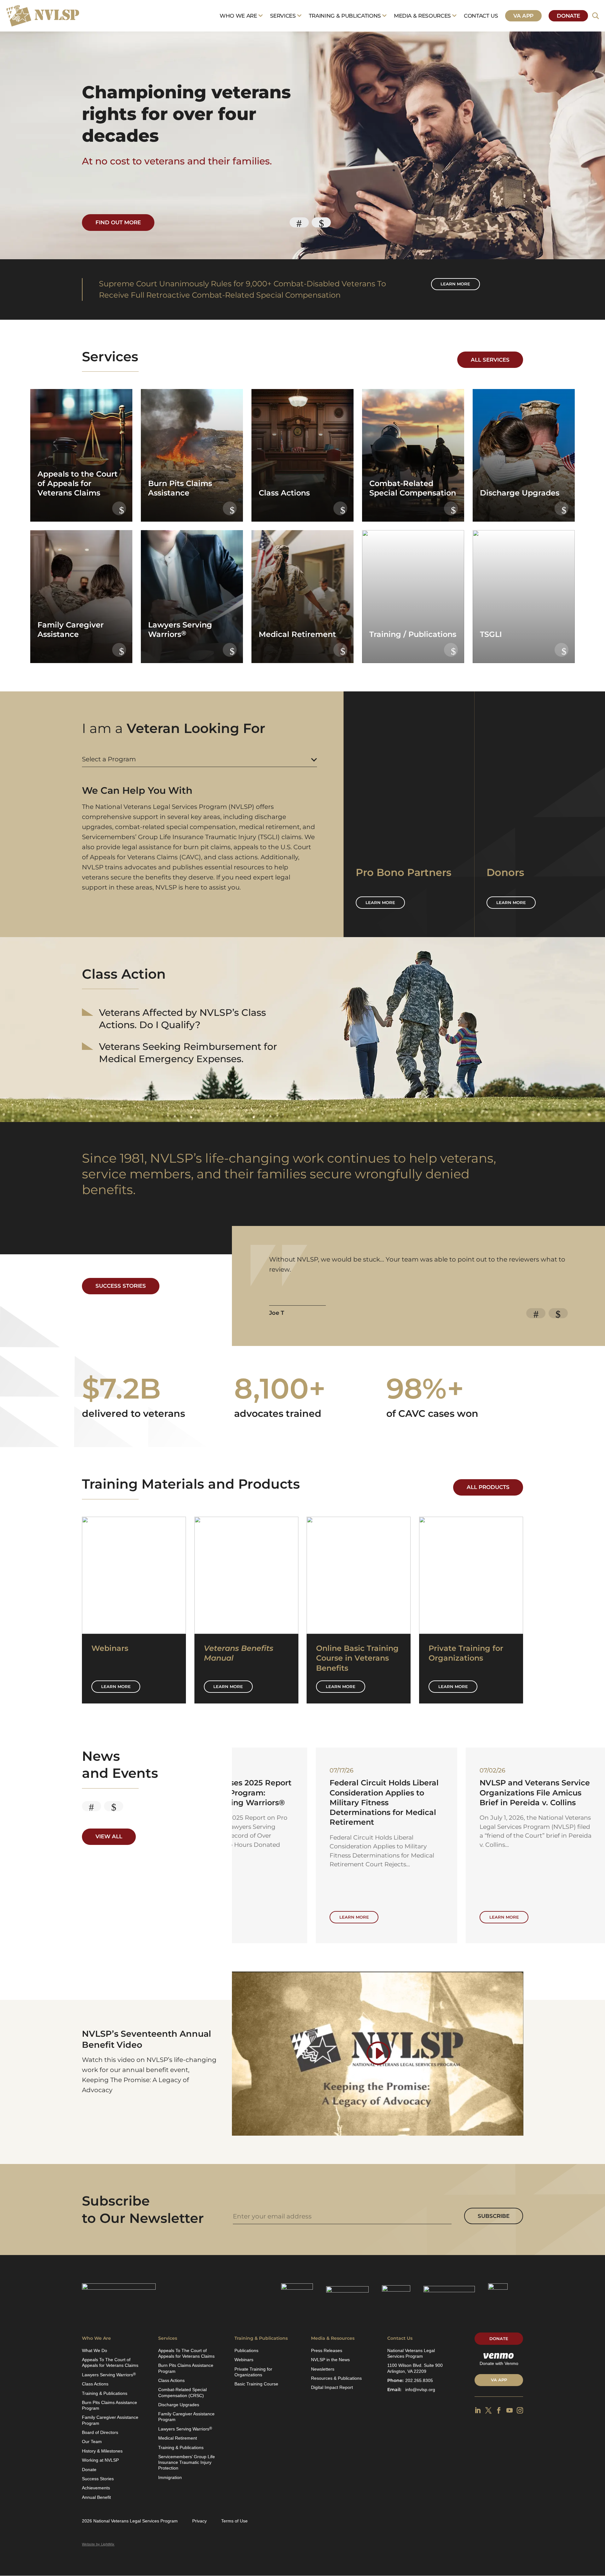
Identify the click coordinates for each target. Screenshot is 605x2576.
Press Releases (327, 2350)
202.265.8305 (419, 2380)
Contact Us (481, 16)
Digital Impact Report (332, 2387)
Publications (246, 2350)
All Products (488, 1487)
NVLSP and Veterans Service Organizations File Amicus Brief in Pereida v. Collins (301, 1792)
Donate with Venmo (499, 2363)
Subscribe (494, 2216)
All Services (490, 360)
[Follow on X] (488, 2410)
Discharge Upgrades (179, 2405)
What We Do (95, 2350)
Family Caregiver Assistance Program (110, 2420)
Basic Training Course (256, 2384)
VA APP (499, 2380)
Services (283, 16)
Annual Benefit (96, 2497)
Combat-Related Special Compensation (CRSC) (182, 2392)
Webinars (244, 2360)
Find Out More (118, 222)
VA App (523, 16)
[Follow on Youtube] (510, 2410)
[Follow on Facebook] (499, 2410)
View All (109, 1836)
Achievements (96, 2488)
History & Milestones (102, 2451)
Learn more (455, 284)
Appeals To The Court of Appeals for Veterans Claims (110, 2362)
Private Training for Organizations (253, 2372)
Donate (568, 16)
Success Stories (121, 1286)
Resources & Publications (336, 2378)
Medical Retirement (178, 2438)
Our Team (92, 2441)
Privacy (199, 2521)
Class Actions (95, 2384)
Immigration (170, 2477)
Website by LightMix (98, 2544)
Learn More (116, 1686)
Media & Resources (422, 16)
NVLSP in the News (330, 2360)
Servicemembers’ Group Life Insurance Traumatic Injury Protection (187, 2462)
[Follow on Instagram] (520, 2410)
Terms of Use (234, 2521)
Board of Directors (100, 2432)
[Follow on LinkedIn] (478, 2410)
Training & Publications (345, 16)
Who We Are (238, 16)
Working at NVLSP (100, 2460)
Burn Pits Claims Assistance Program (109, 2405)
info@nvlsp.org (420, 2390)
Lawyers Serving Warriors (109, 2375)
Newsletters (323, 2369)
